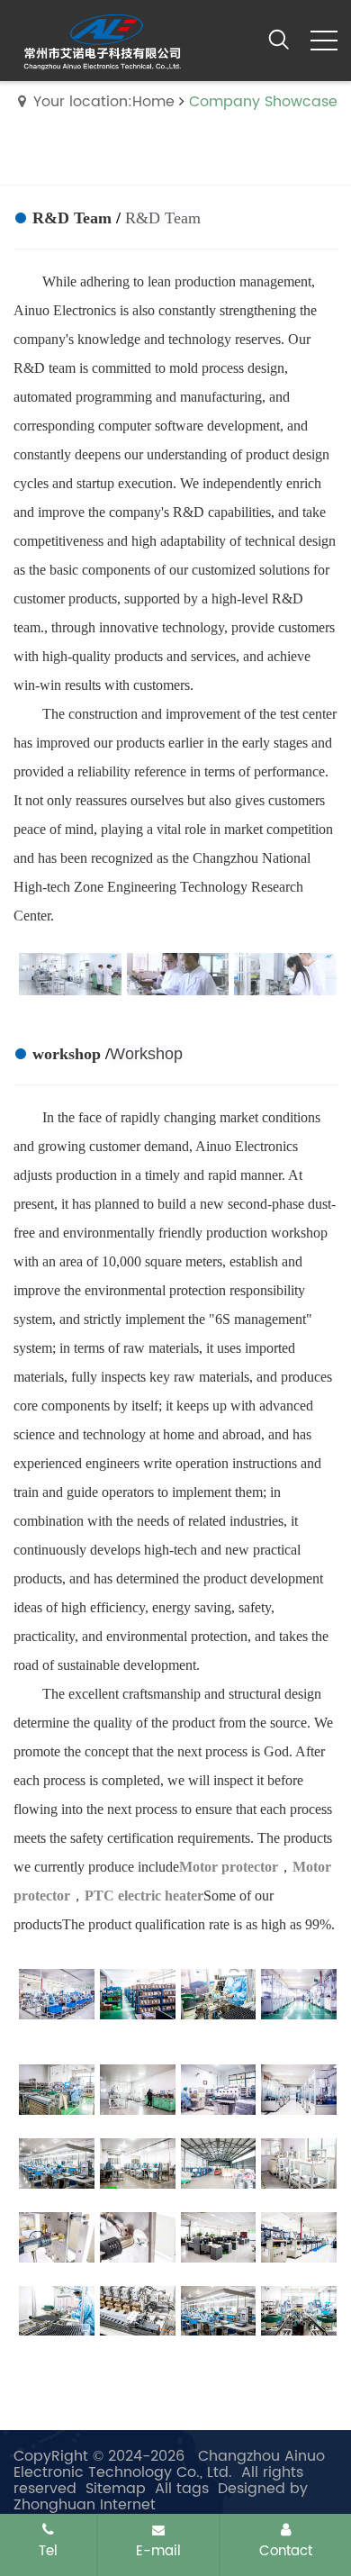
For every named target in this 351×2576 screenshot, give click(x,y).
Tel (48, 2551)
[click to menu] (324, 41)
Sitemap (116, 2489)
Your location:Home (104, 102)
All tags (182, 2489)
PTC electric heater (144, 1896)
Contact (286, 2551)
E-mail (158, 2551)
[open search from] (279, 39)
